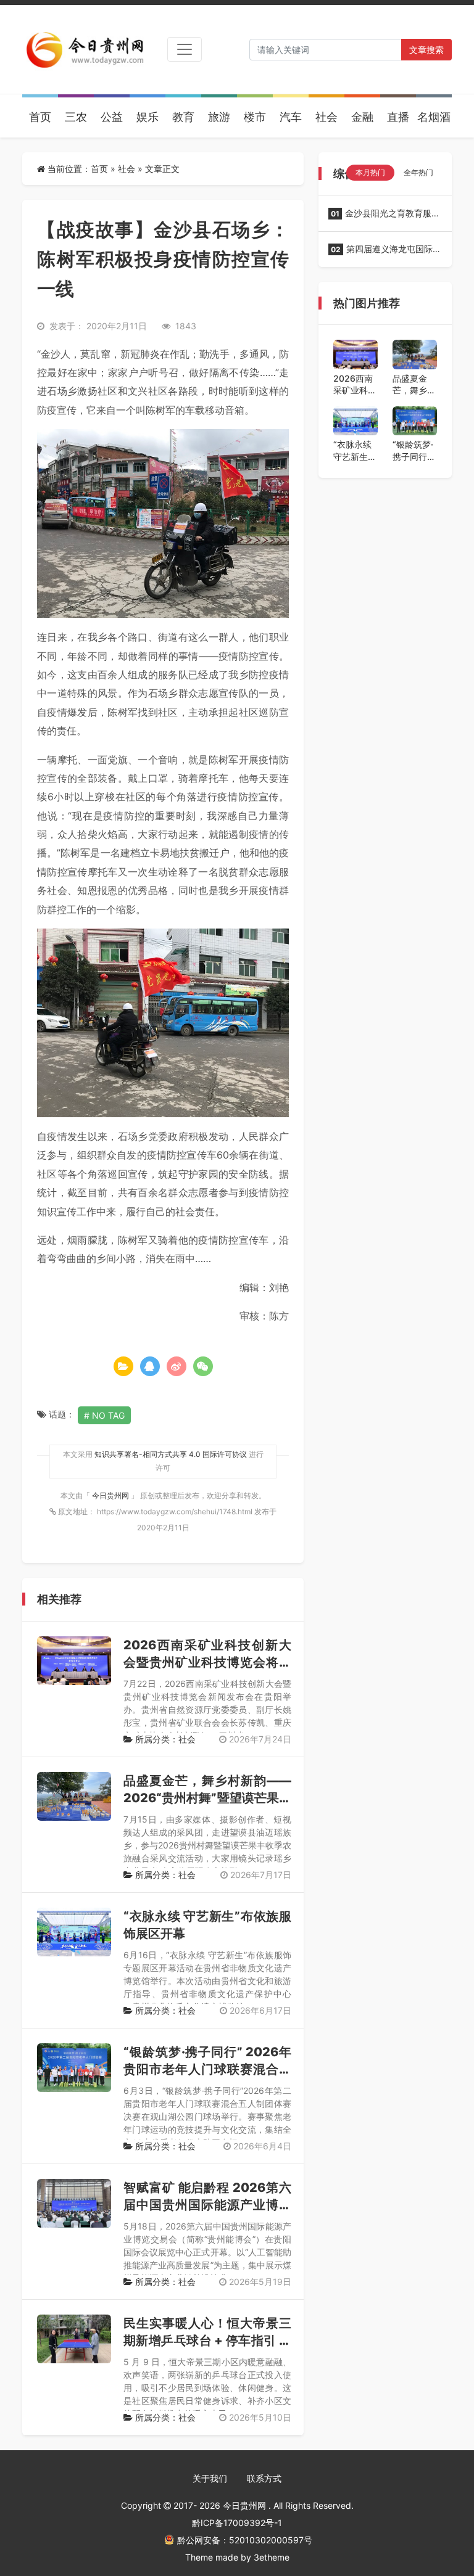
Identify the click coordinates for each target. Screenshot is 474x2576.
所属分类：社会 (164, 1739)
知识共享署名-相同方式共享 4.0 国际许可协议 (171, 1454)
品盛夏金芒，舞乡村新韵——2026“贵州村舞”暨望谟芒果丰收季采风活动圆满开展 (207, 1798)
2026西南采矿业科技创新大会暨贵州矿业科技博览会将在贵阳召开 (207, 1662)
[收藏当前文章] (123, 1366)
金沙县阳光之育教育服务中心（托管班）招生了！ (384, 217)
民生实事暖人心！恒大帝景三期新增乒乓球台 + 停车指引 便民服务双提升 (207, 2340)
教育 (183, 117)
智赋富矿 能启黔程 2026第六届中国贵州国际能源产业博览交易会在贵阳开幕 (207, 2205)
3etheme (272, 2557)
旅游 (219, 117)
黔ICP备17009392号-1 (237, 2523)
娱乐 (148, 117)
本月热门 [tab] (370, 172)
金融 (362, 117)
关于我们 (210, 2478)
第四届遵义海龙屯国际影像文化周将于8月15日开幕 (385, 253)
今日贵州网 (111, 1495)
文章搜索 (426, 50)
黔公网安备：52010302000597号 (245, 2540)
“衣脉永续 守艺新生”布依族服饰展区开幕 (355, 451)
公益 (112, 117)
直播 (398, 117)
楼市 (255, 117)
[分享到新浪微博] (177, 1366)
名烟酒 (434, 117)
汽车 (291, 117)
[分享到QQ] (150, 1366)
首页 (40, 117)
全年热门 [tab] (418, 172)
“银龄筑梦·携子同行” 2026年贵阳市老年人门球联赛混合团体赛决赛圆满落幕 (207, 2069)
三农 (76, 117)
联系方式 (264, 2478)
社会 (326, 117)
